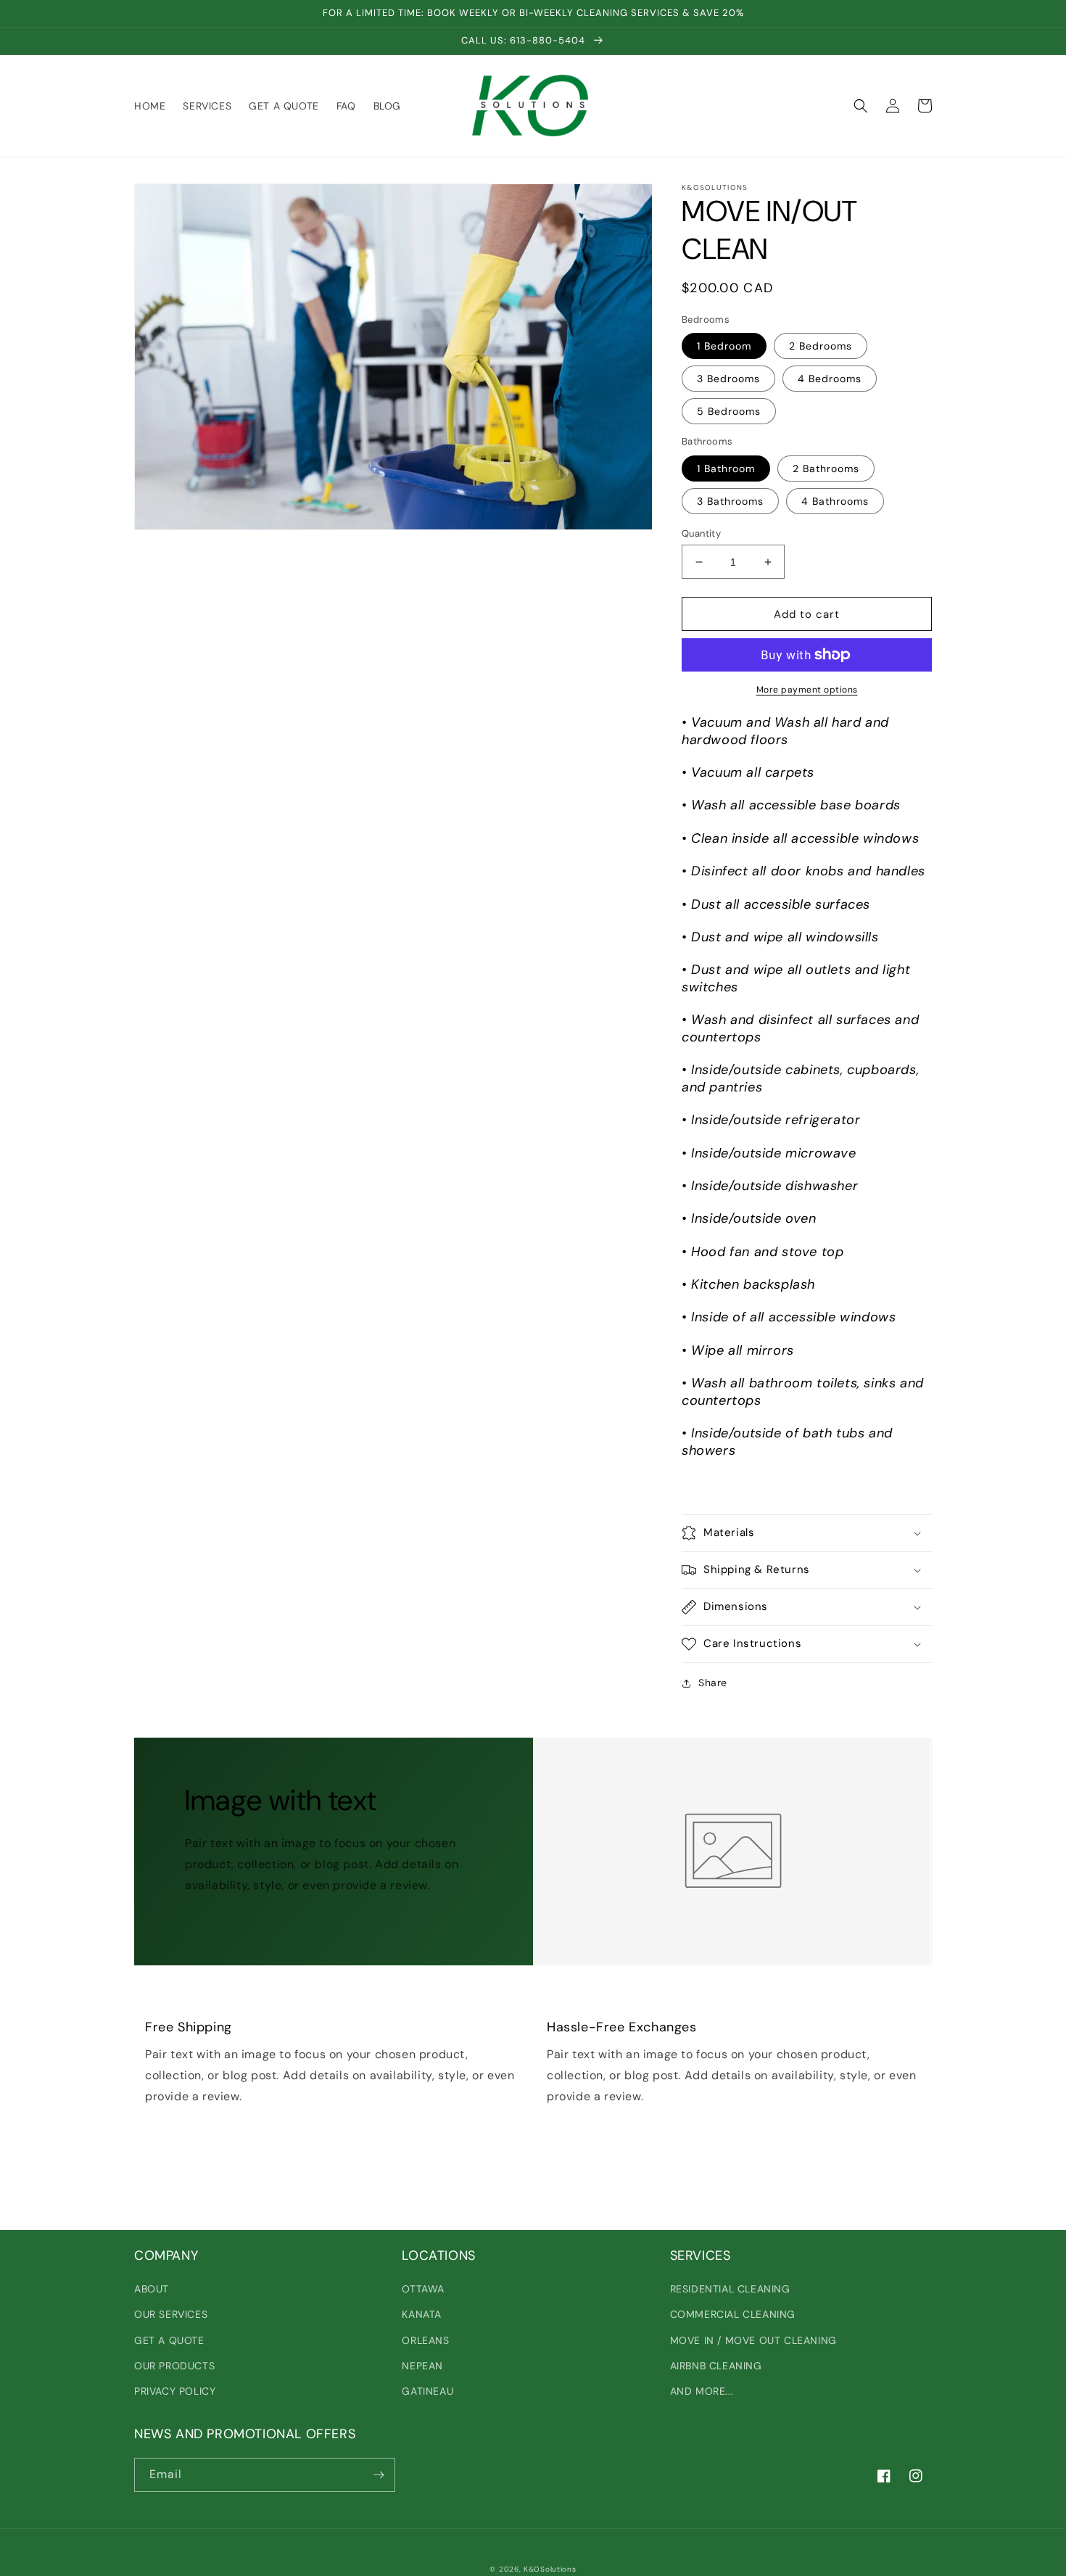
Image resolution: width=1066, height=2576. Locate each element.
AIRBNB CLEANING (716, 2366)
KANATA (422, 2314)
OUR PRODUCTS (174, 2366)
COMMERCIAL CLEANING (733, 2314)
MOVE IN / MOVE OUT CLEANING (753, 2340)
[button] (861, 106)
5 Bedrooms (729, 411)
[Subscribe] (379, 2475)
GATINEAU (427, 2391)
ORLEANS (425, 2340)
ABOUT (152, 2289)
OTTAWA (423, 2289)
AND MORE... (702, 2391)
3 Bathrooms (730, 501)
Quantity (701, 533)
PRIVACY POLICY (175, 2391)
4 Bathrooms (835, 501)
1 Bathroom (726, 468)
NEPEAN (422, 2366)
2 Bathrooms (826, 468)
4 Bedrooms (830, 379)
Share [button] (713, 1683)
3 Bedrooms (728, 379)
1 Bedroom (724, 346)
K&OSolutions (550, 2569)
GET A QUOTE (169, 2340)
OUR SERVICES (171, 2314)
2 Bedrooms (821, 346)
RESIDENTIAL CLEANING (730, 2289)
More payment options (807, 690)
